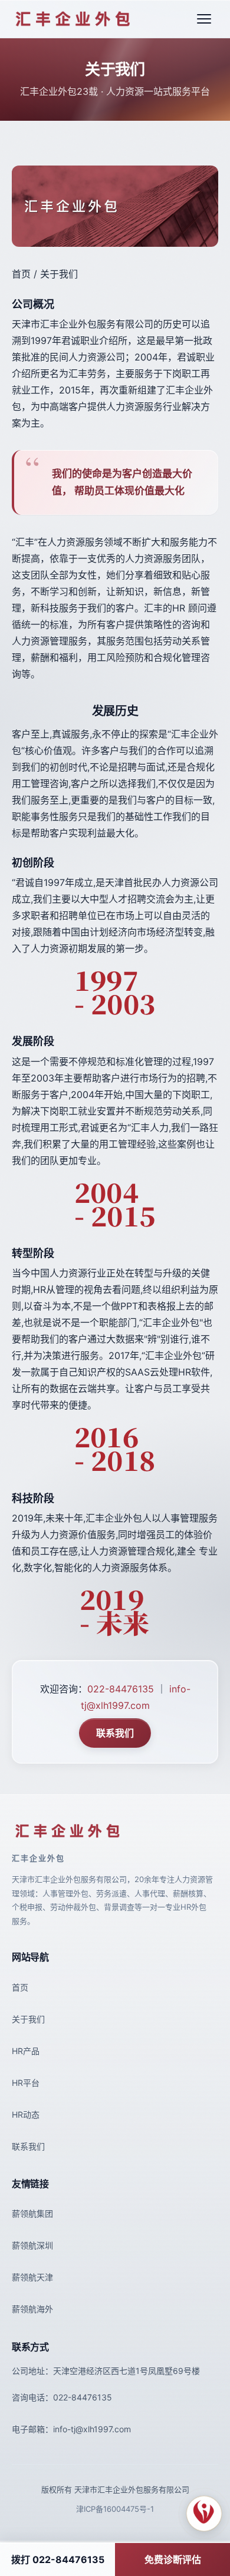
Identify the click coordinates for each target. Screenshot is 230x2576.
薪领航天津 (32, 2277)
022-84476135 (121, 1689)
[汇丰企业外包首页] (73, 19)
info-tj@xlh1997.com (92, 2429)
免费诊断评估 (173, 2560)
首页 (20, 1987)
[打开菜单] (204, 19)
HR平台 (26, 2083)
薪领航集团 (32, 2213)
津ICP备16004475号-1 (115, 2509)
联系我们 (115, 1733)
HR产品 (26, 2051)
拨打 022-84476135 (58, 2560)
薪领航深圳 (32, 2245)
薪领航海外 (32, 2309)
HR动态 (26, 2114)
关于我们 (28, 2019)
